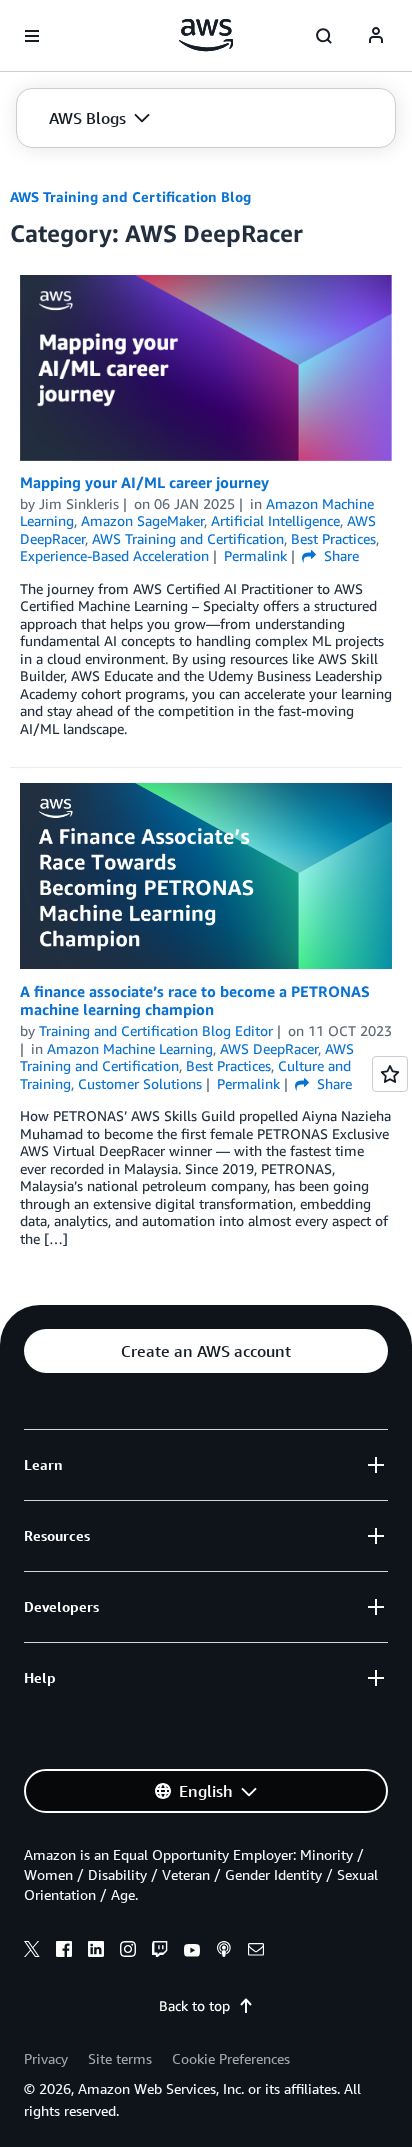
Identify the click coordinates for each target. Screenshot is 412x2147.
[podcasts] (224, 1952)
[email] (256, 1952)
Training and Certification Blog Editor (156, 1030)
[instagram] (128, 1952)
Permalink (255, 555)
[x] (32, 1952)
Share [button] (339, 555)
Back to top (194, 2005)
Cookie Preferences (231, 2058)
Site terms (120, 2058)
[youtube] (192, 1952)
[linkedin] (96, 1952)
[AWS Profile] (376, 36)
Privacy (46, 2058)
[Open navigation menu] (32, 36)
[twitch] (160, 1952)
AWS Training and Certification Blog (130, 196)
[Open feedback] (390, 1074)
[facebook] (64, 1952)
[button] (99, 118)
